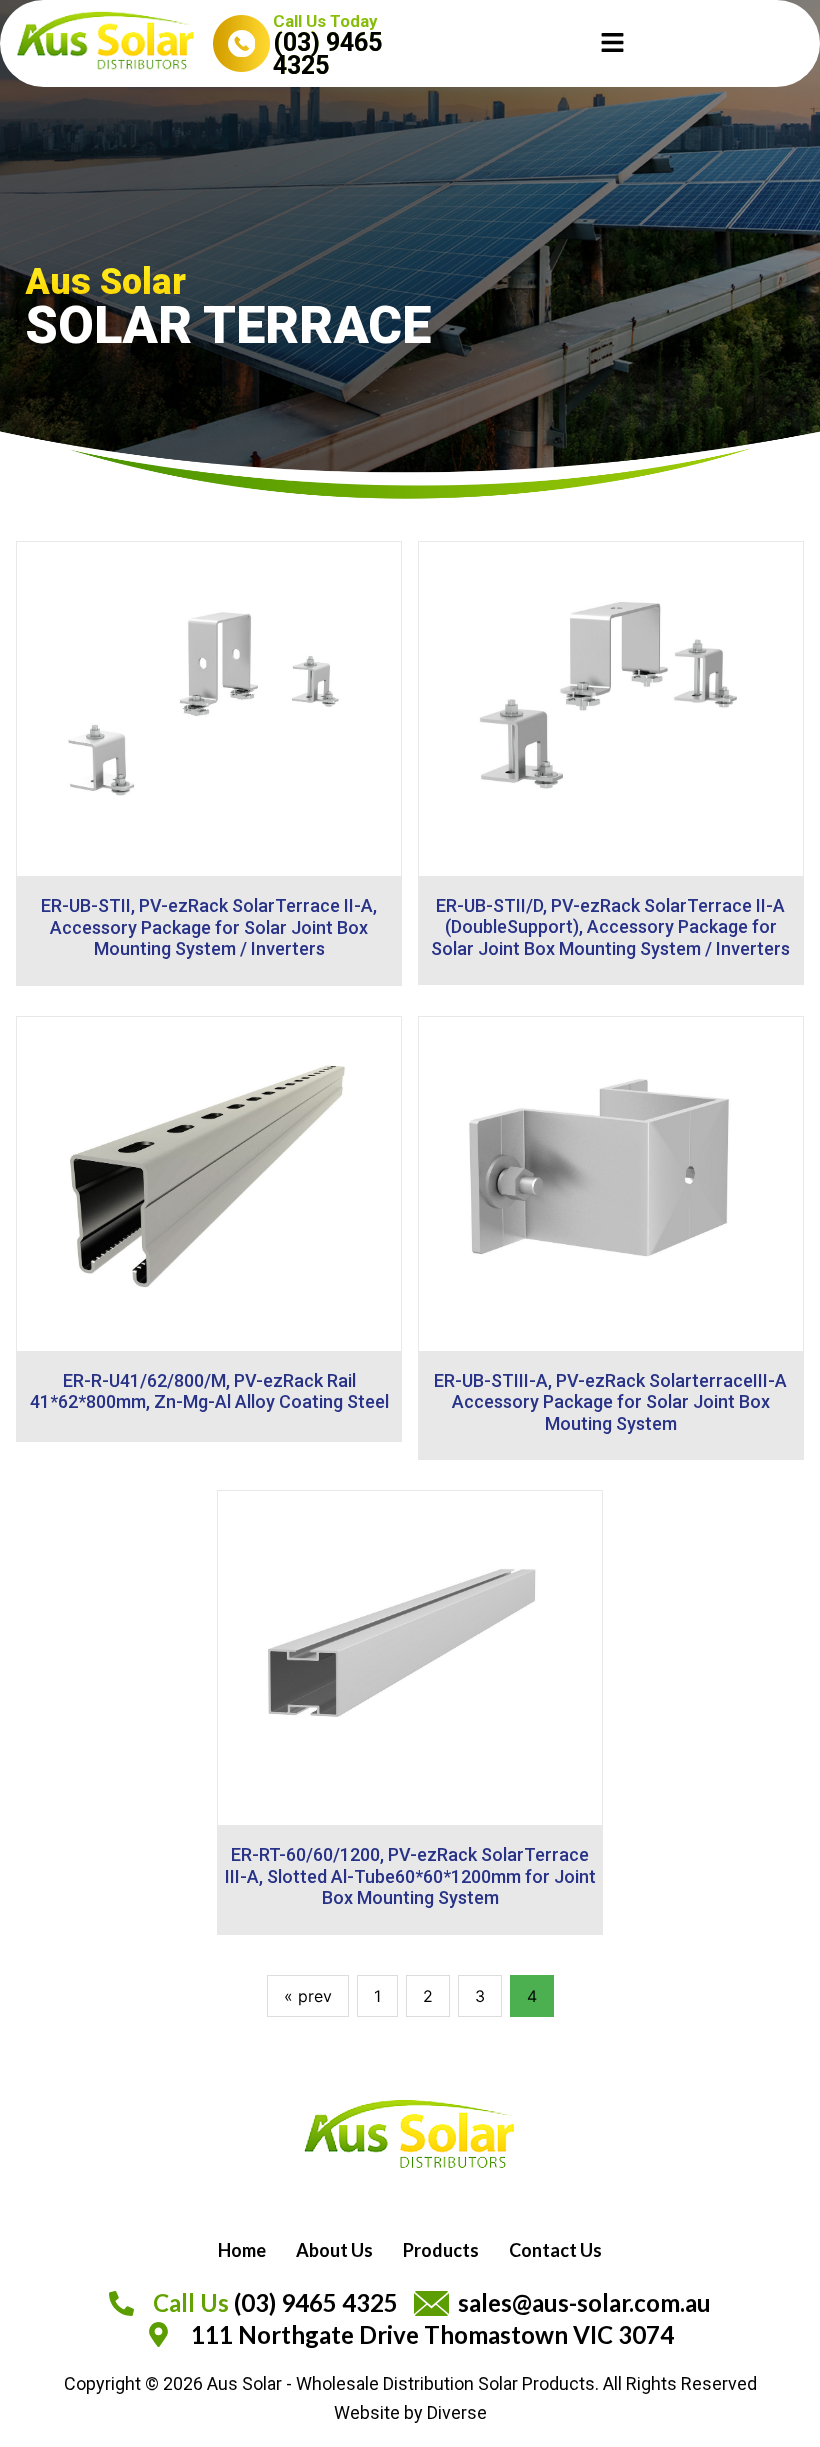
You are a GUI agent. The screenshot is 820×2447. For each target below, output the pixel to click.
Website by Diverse (410, 2412)
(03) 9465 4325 (327, 53)
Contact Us (555, 2250)
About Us (334, 2250)
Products (441, 2250)
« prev (308, 1996)
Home (242, 2250)
